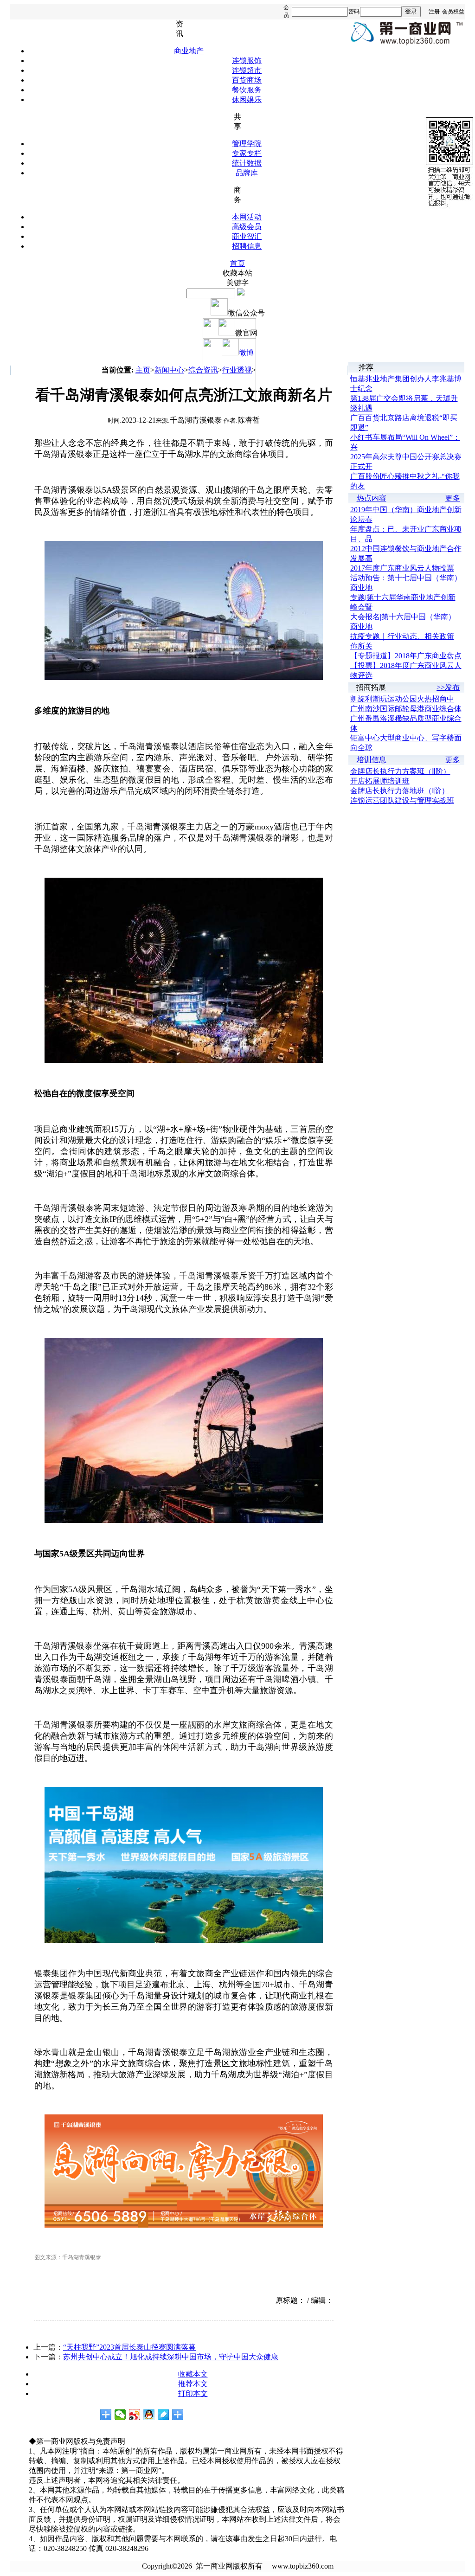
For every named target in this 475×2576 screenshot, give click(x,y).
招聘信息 (247, 246)
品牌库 (247, 173)
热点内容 (372, 498)
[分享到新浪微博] (135, 2415)
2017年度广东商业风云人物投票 (402, 568)
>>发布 (448, 687)
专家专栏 (247, 153)
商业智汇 (247, 236)
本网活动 (247, 217)
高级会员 (247, 227)
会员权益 (453, 12)
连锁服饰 (247, 61)
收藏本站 (237, 273)
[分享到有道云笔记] (164, 2415)
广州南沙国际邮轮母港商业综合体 (406, 709)
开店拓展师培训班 (380, 781)
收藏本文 (193, 2374)
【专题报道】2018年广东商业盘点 (406, 656)
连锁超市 (247, 70)
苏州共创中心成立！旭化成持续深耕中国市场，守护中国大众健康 (171, 2357)
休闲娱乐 (247, 100)
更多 (453, 498)
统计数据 (247, 163)
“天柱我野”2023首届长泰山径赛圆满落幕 (129, 2347)
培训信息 (372, 760)
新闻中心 (169, 370)
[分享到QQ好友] (149, 2415)
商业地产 (189, 51)
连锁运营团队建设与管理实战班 (402, 800)
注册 (434, 12)
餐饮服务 (247, 90)
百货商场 (247, 80)
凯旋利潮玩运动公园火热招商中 (402, 699)
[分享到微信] (120, 2415)
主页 (143, 370)
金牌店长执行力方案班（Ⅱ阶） (400, 771)
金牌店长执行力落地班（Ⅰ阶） (400, 791)
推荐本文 (193, 2384)
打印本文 (193, 2393)
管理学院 (247, 144)
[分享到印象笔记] (178, 2415)
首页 (237, 263)
